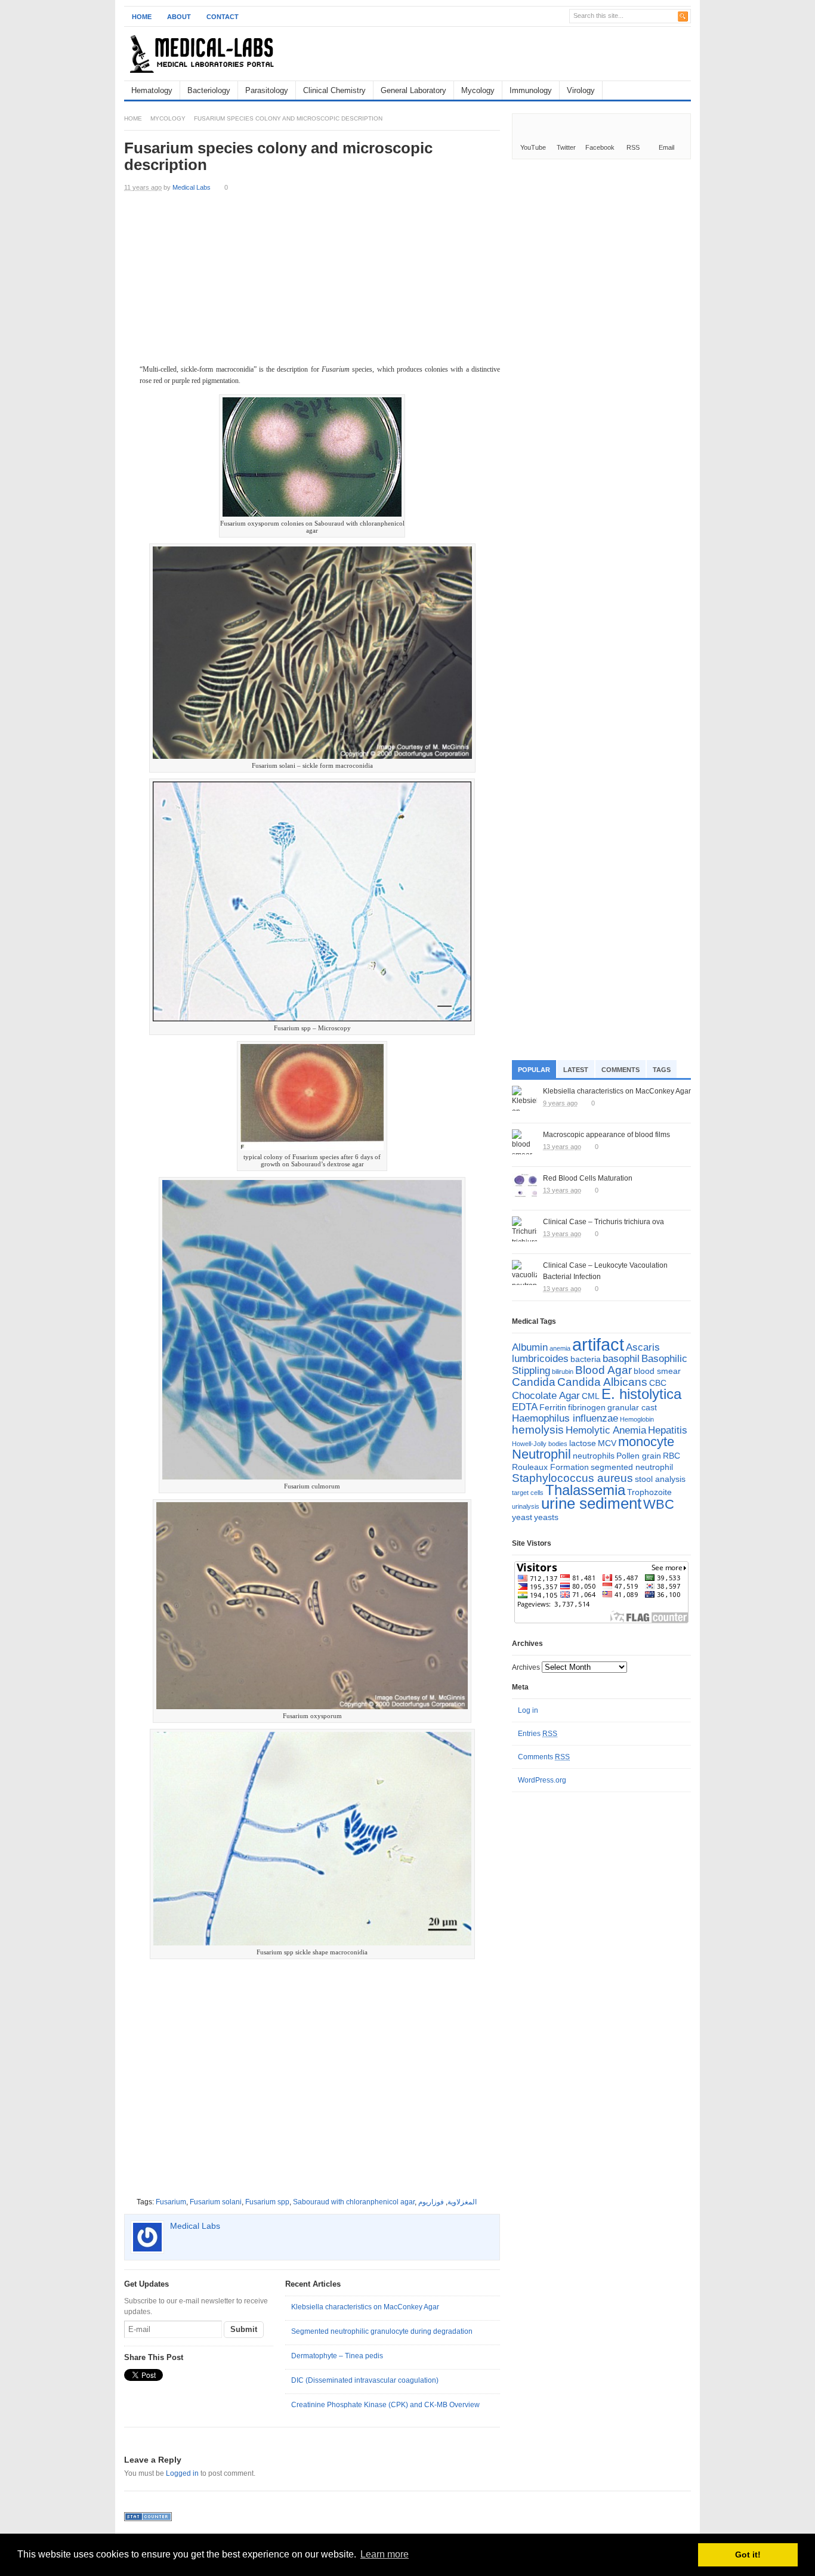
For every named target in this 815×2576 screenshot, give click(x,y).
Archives (526, 1667)
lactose (583, 1443)
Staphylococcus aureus (572, 1478)
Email (666, 147)
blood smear (657, 1371)
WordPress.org (542, 1780)
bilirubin (563, 1372)
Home (142, 17)
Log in (528, 1710)
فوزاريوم (431, 2202)
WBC (659, 1504)
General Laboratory (413, 90)
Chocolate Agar (546, 1396)
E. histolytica (641, 1394)
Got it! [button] (748, 2555)
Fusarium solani (216, 2202)
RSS (633, 147)
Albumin (530, 1347)
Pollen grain (639, 1456)
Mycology (478, 90)
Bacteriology (209, 90)
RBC (672, 1456)
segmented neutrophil (632, 1467)
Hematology (152, 90)
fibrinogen (587, 1407)
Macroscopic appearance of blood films (606, 1135)
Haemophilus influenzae (565, 1418)
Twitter (566, 147)
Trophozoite (649, 1492)
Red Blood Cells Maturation (588, 1178)
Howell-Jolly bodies (540, 1444)
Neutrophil (541, 1454)
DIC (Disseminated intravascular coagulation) (365, 2380)
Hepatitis (668, 1430)
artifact (598, 1344)
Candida (534, 1382)
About (179, 17)
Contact (223, 17)
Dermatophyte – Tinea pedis (337, 2356)
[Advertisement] (551, 54)
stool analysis (660, 1479)
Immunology (531, 90)
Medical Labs (192, 187)
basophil (621, 1359)
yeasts (546, 1517)
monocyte (646, 1442)
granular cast (632, 1407)
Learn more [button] (385, 2554)
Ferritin (553, 1407)
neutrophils (594, 1456)
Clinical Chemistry (334, 90)
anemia (560, 1348)
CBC (658, 1383)
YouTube (533, 147)
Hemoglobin (637, 1419)
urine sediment (591, 1503)
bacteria (586, 1359)
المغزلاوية (462, 2202)
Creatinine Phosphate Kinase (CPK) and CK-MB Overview (385, 2405)
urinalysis (526, 1506)
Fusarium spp (267, 2202)
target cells (528, 1493)
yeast (522, 1517)
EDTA (525, 1407)
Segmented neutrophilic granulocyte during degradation (382, 2331)
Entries (538, 1734)
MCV (607, 1443)
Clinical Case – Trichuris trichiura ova (603, 1222)
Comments (620, 1070)
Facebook (600, 147)
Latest (576, 1070)
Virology (581, 90)
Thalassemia (585, 1490)
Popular (534, 1070)
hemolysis (538, 1430)
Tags (662, 1070)
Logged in (182, 2473)
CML (591, 1396)
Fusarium (171, 2202)
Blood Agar (603, 1370)
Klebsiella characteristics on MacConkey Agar (365, 2307)
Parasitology (267, 90)
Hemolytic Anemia (606, 1430)
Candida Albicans (602, 1382)
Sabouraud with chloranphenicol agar (354, 2202)
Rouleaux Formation (550, 1467)
